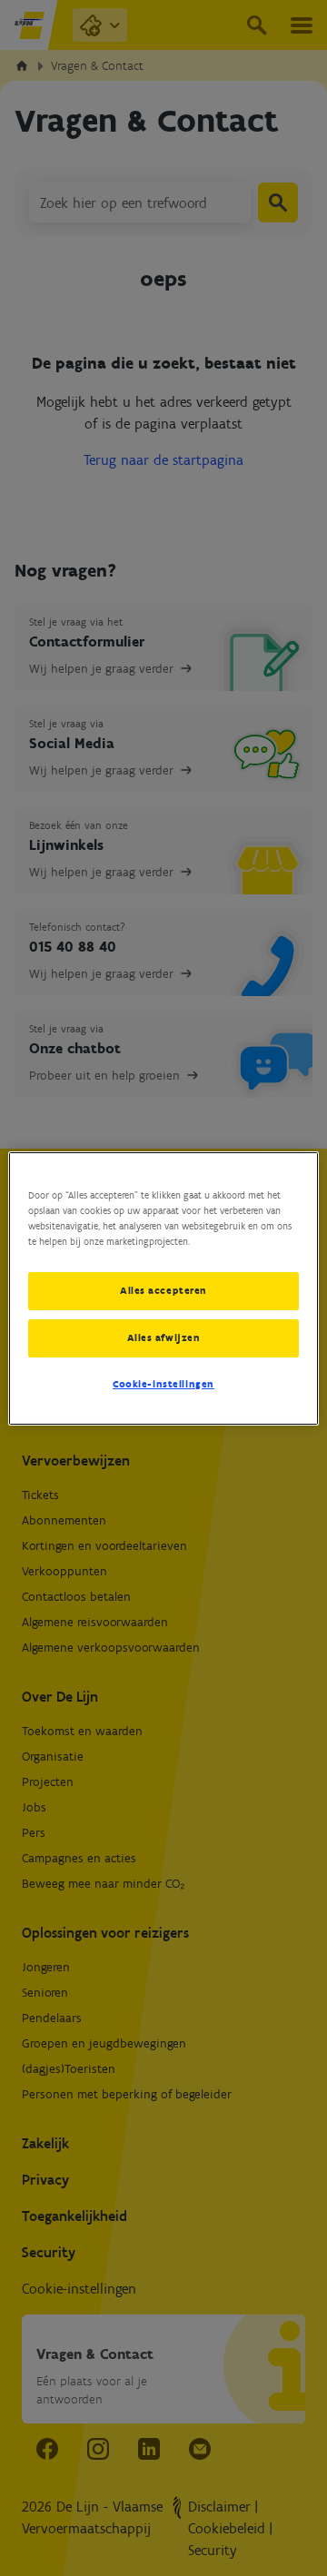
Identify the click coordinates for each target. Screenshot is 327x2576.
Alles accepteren (163, 1290)
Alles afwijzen (164, 1337)
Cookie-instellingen (163, 1384)
